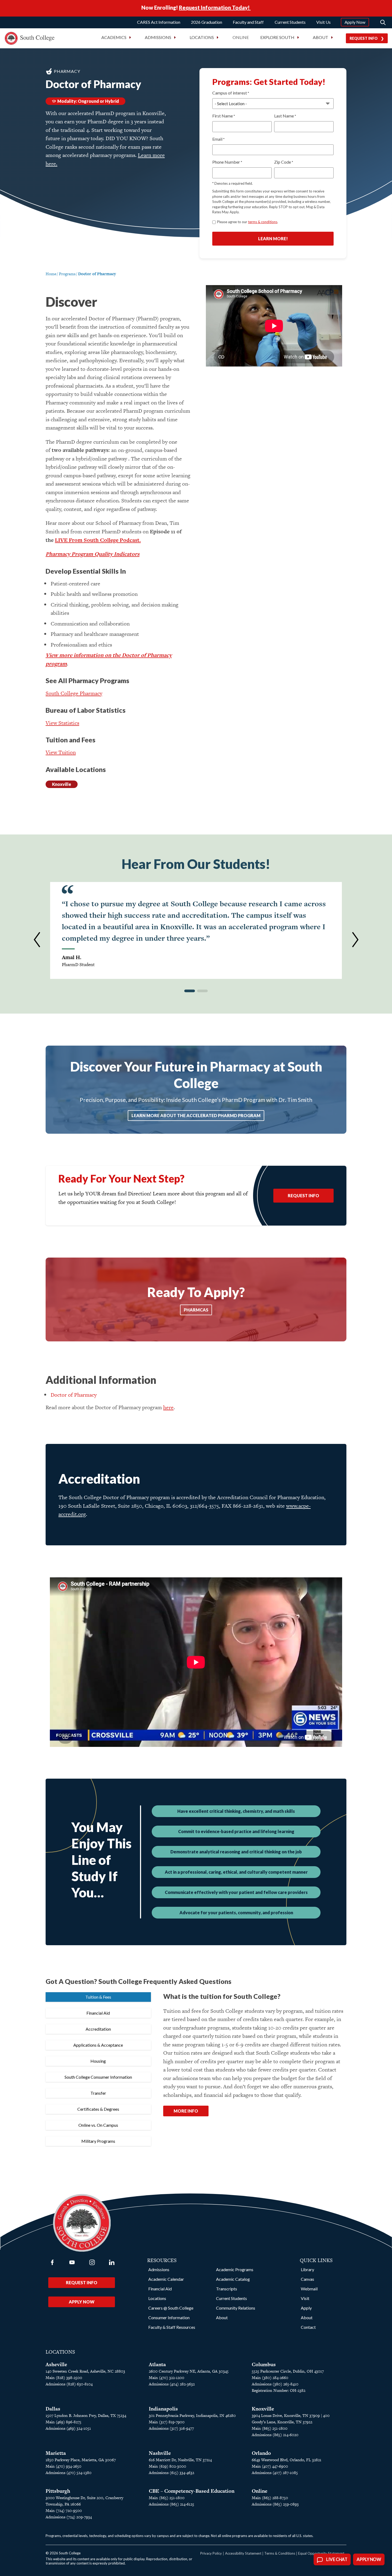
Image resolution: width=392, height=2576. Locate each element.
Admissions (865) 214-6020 (275, 2435)
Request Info (364, 38)
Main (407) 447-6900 (270, 2466)
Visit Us (323, 22)
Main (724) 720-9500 (64, 2510)
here (168, 1407)
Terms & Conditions (280, 2553)
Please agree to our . (248, 222)
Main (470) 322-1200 (167, 2378)
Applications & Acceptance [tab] (98, 2045)
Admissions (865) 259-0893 (275, 2504)
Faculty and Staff (248, 22)
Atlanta (157, 2364)
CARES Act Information (159, 22)
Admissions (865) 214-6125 (171, 2504)
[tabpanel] (253, 2061)
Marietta (56, 2453)
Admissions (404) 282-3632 (172, 2384)
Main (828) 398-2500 (64, 2378)
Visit (305, 2298)
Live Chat (337, 2559)
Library (307, 2269)
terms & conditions (263, 222)
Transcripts (227, 2289)
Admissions (159, 2269)
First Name (224, 116)
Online (241, 37)
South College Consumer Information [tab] (98, 2077)
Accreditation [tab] (98, 2029)
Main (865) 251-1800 (270, 2428)
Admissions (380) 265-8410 (275, 2384)
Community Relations (236, 2308)
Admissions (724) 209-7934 (69, 2517)
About (222, 2317)
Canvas (307, 2279)
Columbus (264, 2364)
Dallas (53, 2409)
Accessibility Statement (243, 2553)
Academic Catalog (233, 2279)
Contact (308, 2327)
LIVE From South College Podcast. (98, 540)
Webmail (309, 2289)
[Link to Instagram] (92, 2262)
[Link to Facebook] (52, 2262)
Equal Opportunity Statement (321, 2553)
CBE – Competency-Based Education (192, 2491)
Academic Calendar (166, 2279)
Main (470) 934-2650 (63, 2466)
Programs (67, 274)
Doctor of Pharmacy (74, 1395)
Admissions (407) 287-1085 (275, 2473)
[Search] (383, 22)
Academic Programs (235, 2269)
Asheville (56, 2364)
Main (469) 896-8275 (63, 2422)
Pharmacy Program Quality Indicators (93, 554)
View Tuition (61, 752)
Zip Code (284, 162)
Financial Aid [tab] (98, 2013)
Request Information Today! (215, 7)
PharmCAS (196, 1310)
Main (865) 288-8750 (270, 2498)
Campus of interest (231, 93)
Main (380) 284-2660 (270, 2378)
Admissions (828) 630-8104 (69, 2384)
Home (51, 274)
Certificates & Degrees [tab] (98, 2109)
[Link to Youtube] (72, 2262)
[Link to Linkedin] (112, 2262)
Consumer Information (169, 2317)
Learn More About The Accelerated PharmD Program (196, 1115)
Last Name (285, 116)
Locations (157, 2298)
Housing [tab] (98, 2061)
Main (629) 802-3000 (167, 2466)
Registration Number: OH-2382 (279, 2390)
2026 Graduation (207, 22)
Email (218, 139)
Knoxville (62, 784)
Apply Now (355, 22)
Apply (306, 2308)
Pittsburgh (58, 2491)
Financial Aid (160, 2289)
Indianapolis (163, 2409)
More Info (186, 2111)
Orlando (261, 2453)
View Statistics (62, 723)
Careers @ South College (171, 2308)
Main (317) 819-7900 (167, 2422)
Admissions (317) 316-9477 (171, 2428)
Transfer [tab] (98, 2093)
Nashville (160, 2453)
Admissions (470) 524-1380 (69, 2473)
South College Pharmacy (74, 693)
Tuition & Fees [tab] (98, 1997)
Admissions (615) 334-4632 (171, 2473)
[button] (37, 940)
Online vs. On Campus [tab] (98, 2125)
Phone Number (227, 162)
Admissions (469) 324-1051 (68, 2428)
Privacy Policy (211, 2553)
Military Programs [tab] (98, 2141)
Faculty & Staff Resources (172, 2327)
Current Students (290, 22)
